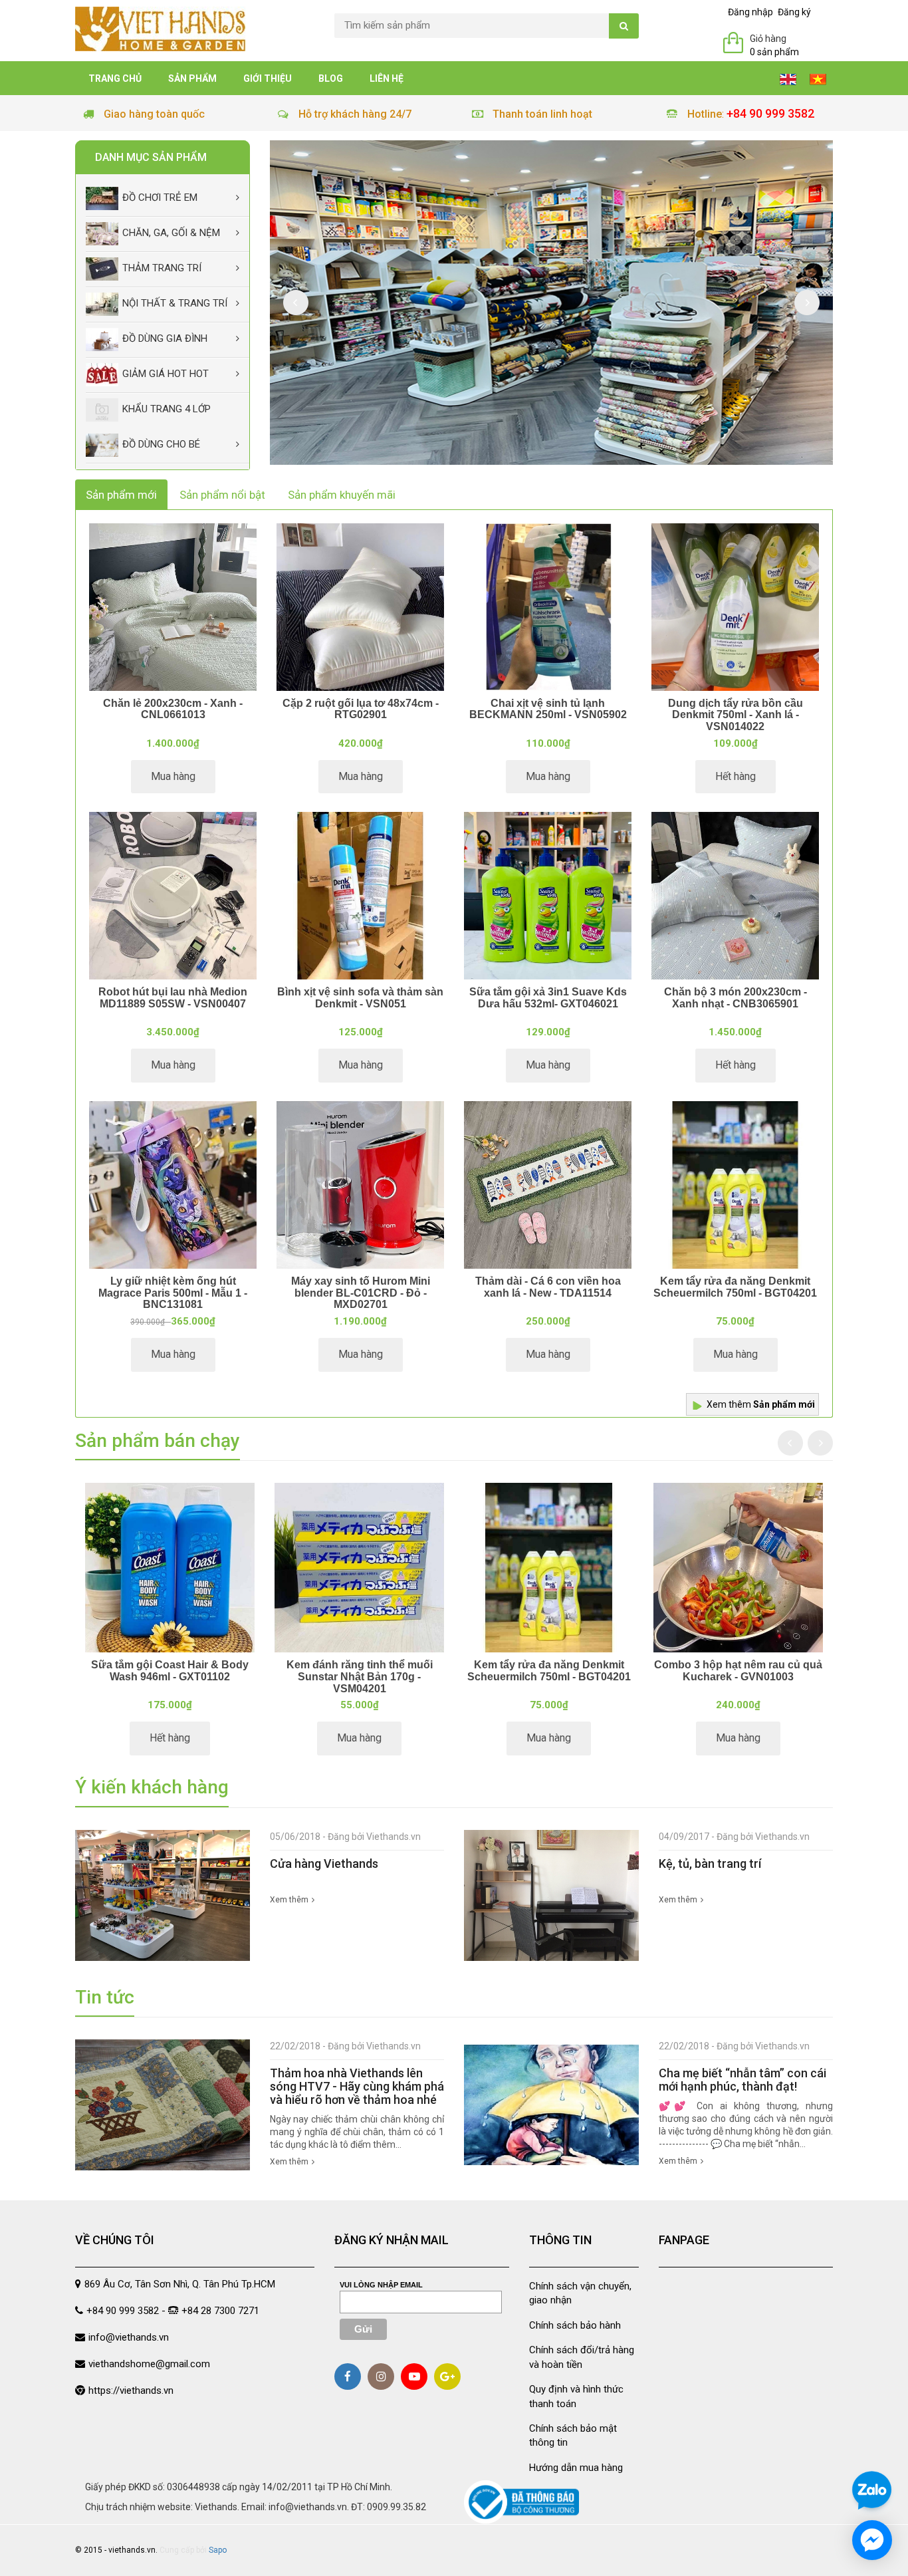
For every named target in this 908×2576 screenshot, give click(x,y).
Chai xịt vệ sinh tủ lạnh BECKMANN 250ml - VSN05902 (548, 709)
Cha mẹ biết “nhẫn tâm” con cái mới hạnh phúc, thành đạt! (742, 2080)
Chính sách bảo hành (575, 2325)
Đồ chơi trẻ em (160, 197)
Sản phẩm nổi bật (222, 495)
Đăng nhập (750, 12)
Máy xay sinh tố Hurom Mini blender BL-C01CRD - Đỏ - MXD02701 (361, 1293)
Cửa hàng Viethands (324, 1864)
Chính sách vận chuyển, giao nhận (580, 2293)
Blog (331, 78)
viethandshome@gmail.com (149, 2364)
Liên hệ (387, 78)
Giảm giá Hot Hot (166, 374)
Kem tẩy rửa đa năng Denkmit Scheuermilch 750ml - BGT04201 (735, 1287)
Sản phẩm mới (121, 495)
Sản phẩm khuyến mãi (342, 495)
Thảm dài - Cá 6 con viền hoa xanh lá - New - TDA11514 (548, 1287)
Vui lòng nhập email (381, 2285)
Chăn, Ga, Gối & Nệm (171, 233)
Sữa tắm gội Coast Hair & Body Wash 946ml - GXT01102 (170, 1671)
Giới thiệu (268, 78)
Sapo (218, 2550)
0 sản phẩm (774, 52)
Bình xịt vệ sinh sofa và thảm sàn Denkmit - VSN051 (360, 998)
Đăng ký (794, 12)
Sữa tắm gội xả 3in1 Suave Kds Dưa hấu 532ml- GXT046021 (548, 998)
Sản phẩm (192, 78)
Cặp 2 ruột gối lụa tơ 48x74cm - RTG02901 (361, 709)
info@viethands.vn (129, 2337)
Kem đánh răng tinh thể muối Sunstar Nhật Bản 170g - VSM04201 (360, 1676)
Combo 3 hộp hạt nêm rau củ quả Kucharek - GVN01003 (738, 1671)
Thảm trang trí (162, 268)
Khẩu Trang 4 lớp (167, 409)
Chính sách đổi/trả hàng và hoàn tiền (582, 2357)
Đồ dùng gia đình (165, 338)
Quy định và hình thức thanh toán (576, 2396)
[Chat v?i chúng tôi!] (872, 2540)
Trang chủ (115, 78)
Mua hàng (173, 776)
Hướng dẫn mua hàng (576, 2468)
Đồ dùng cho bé (161, 444)
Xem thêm (761, 1404)
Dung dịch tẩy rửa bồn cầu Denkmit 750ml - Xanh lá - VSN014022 (736, 715)
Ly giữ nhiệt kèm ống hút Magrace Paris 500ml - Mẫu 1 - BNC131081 (173, 1293)
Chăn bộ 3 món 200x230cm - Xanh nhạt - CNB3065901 (736, 998)
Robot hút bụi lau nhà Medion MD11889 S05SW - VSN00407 (173, 998)
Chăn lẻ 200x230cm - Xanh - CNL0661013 (173, 709)
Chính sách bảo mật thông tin (573, 2435)
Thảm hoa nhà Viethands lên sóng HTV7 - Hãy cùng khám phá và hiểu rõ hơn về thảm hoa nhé (357, 2086)
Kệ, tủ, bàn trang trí (710, 1864)
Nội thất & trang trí (175, 303)
